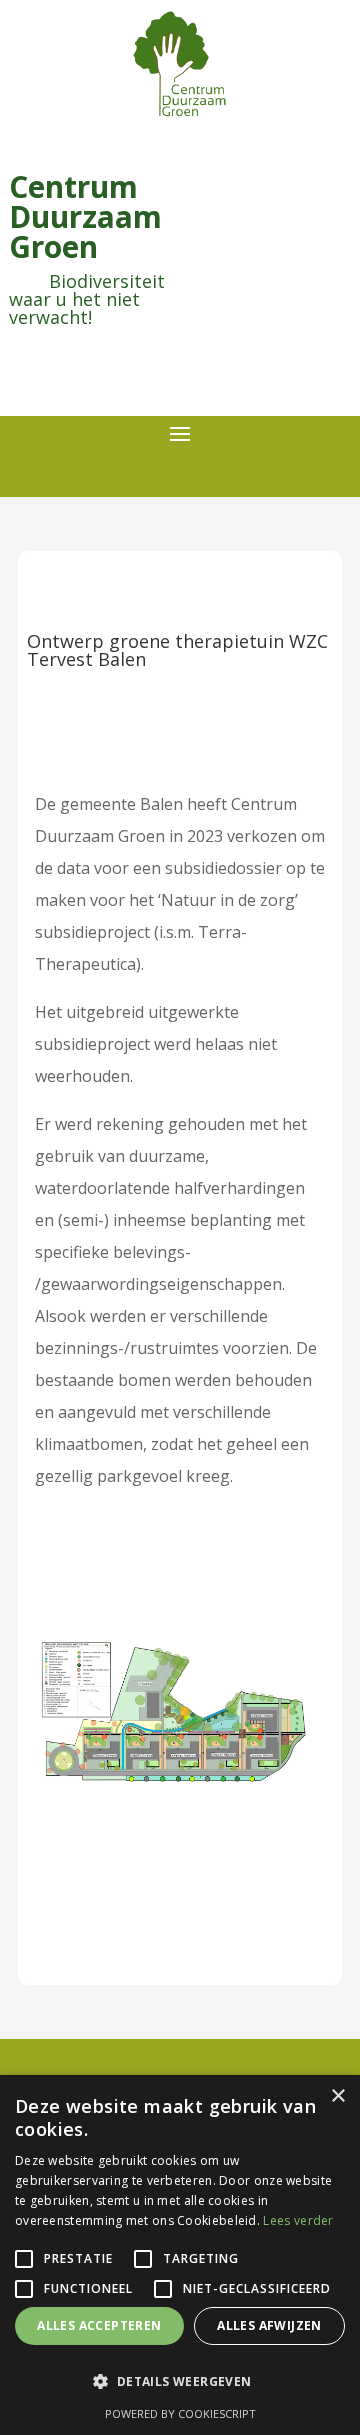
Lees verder (298, 2220)
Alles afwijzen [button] (269, 2325)
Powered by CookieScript (180, 2413)
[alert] (180, 2255)
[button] (180, 2382)
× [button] (337, 2096)
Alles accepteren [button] (99, 2325)
